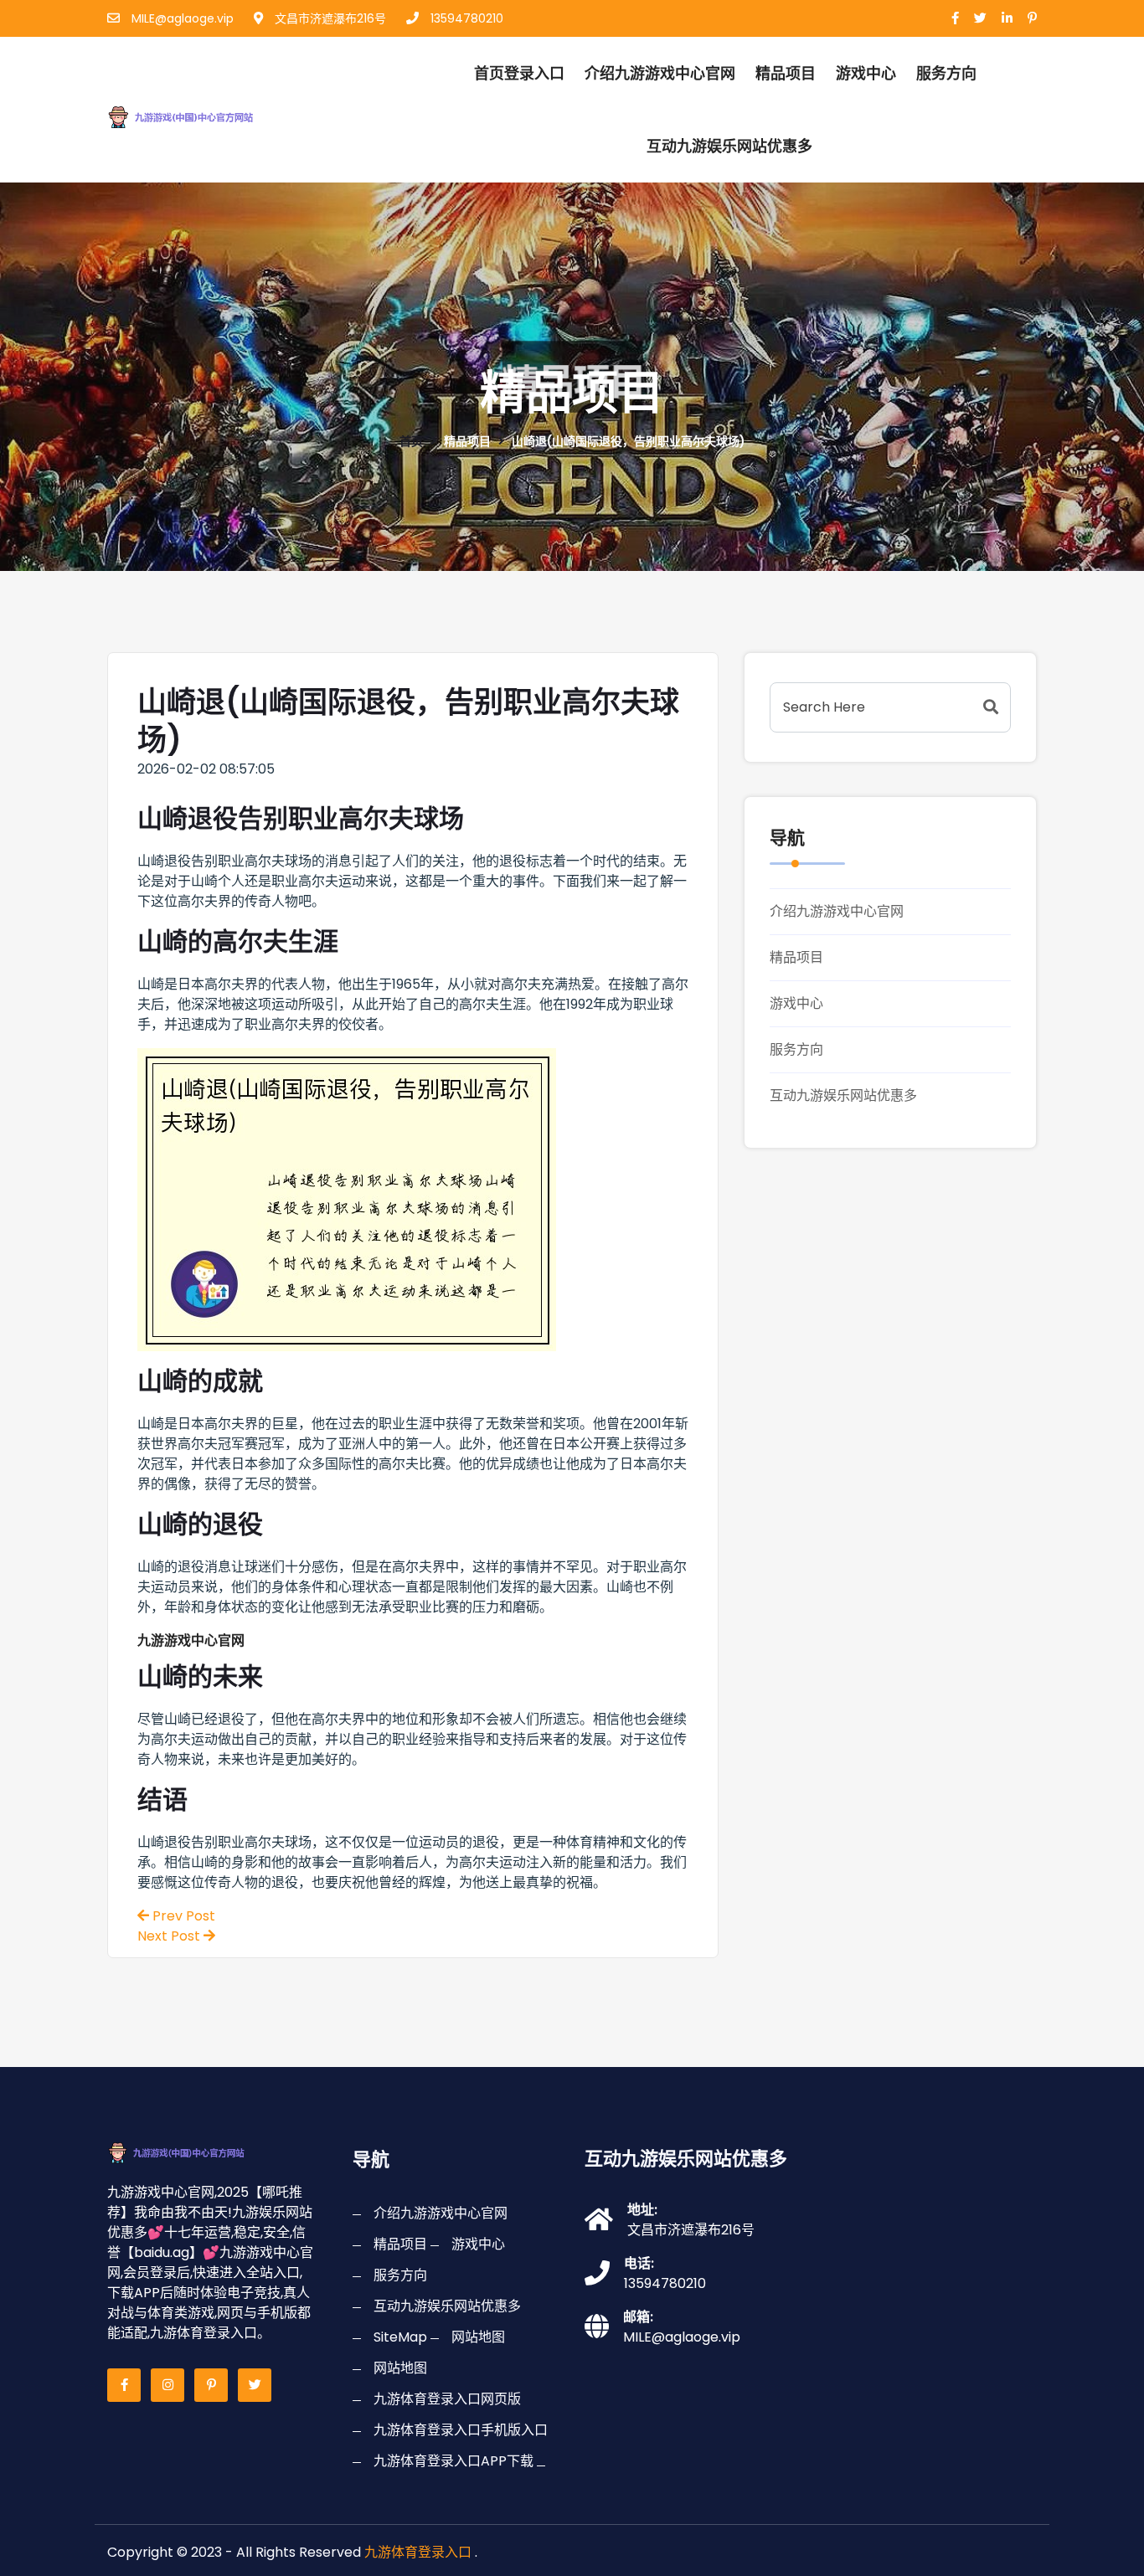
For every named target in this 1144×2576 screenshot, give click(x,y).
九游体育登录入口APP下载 (453, 2461)
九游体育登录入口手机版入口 (461, 2430)
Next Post (170, 1936)
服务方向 (946, 73)
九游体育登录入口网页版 (447, 2399)
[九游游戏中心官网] (198, 114)
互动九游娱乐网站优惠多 (729, 146)
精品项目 (786, 73)
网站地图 (478, 2337)
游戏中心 (866, 73)
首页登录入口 (519, 73)
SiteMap (400, 2337)
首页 (411, 441)
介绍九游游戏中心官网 (660, 73)
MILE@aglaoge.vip (181, 18)
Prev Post (182, 1916)
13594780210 (465, 18)
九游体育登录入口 (418, 2552)
